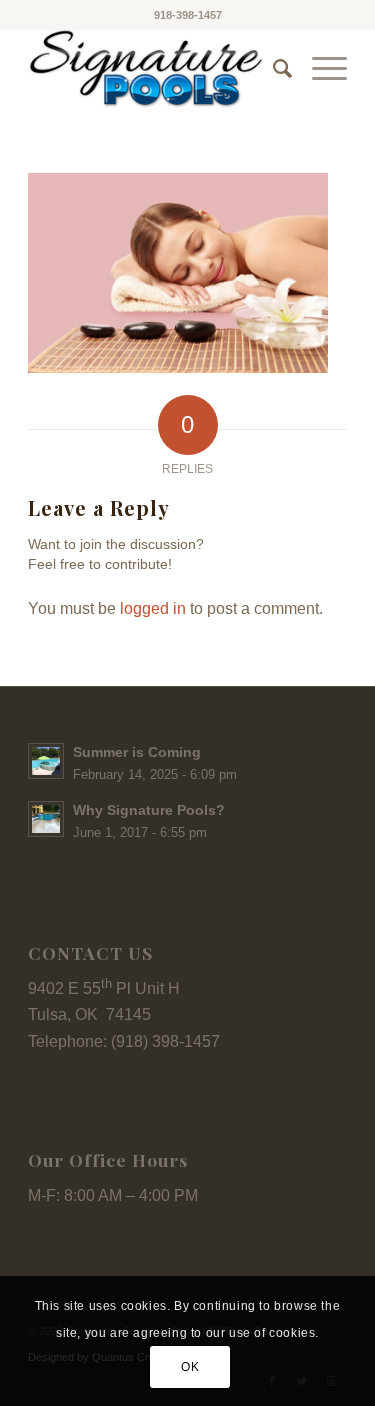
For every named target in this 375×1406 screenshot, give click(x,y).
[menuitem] (272, 69)
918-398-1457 (188, 15)
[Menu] (319, 69)
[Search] (272, 69)
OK (190, 1367)
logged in (153, 608)
